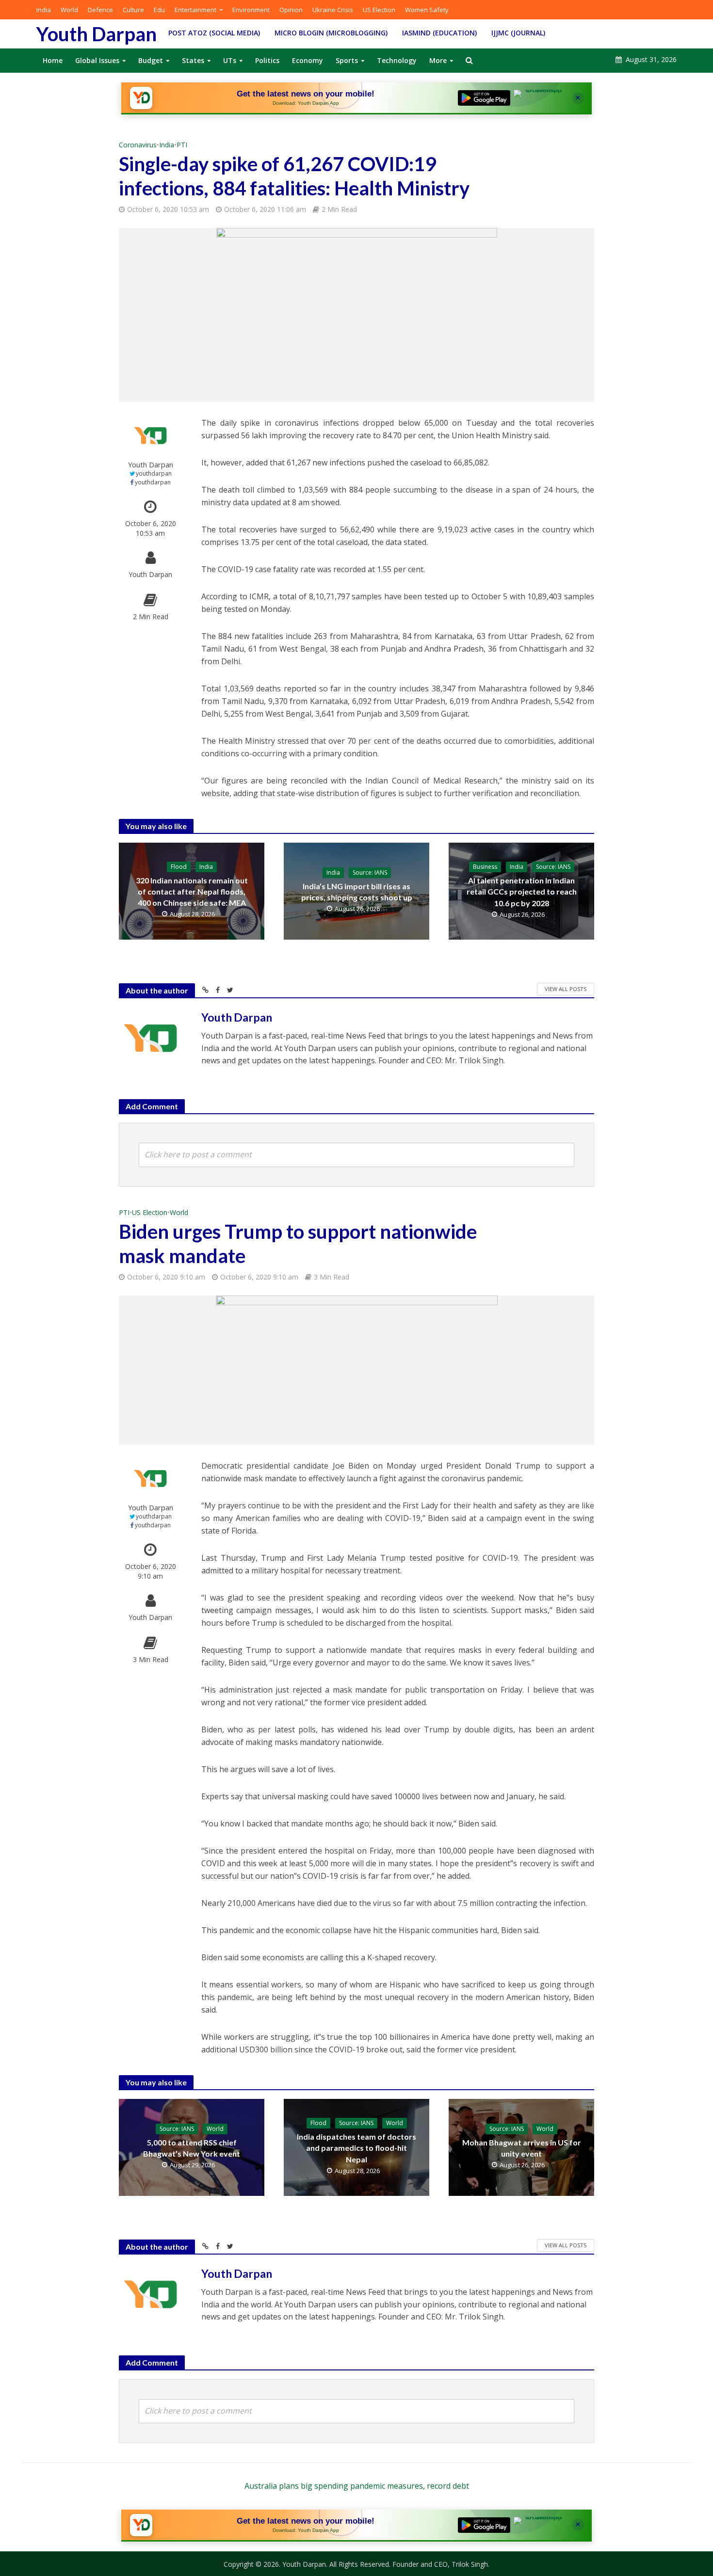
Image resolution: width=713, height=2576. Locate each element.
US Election (379, 10)
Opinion (291, 10)
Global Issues (97, 60)
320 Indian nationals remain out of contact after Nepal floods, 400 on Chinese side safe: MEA (192, 891)
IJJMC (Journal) (518, 33)
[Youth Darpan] (141, 98)
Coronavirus (138, 145)
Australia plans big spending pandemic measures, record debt (357, 2486)
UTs (230, 60)
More (438, 60)
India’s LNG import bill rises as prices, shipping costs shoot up (357, 892)
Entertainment (195, 10)
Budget (151, 60)
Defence (100, 10)
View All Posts (566, 989)
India (44, 10)
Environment (251, 10)
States (193, 60)
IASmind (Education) (439, 33)
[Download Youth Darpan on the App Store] (540, 98)
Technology (397, 60)
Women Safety (427, 10)
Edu (159, 10)
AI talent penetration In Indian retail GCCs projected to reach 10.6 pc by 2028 (522, 891)
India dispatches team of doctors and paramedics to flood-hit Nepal (356, 2148)
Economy (308, 60)
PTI (182, 145)
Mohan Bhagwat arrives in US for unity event (522, 2148)
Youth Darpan (97, 34)
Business (485, 867)
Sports (347, 60)
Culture (133, 10)
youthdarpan (154, 473)
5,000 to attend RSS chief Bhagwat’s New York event (192, 2148)
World (69, 10)
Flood (179, 867)
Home (53, 60)
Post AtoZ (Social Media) (214, 33)
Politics (267, 60)
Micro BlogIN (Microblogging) (331, 33)
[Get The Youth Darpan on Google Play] (484, 98)
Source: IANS (370, 872)
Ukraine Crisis (333, 10)
